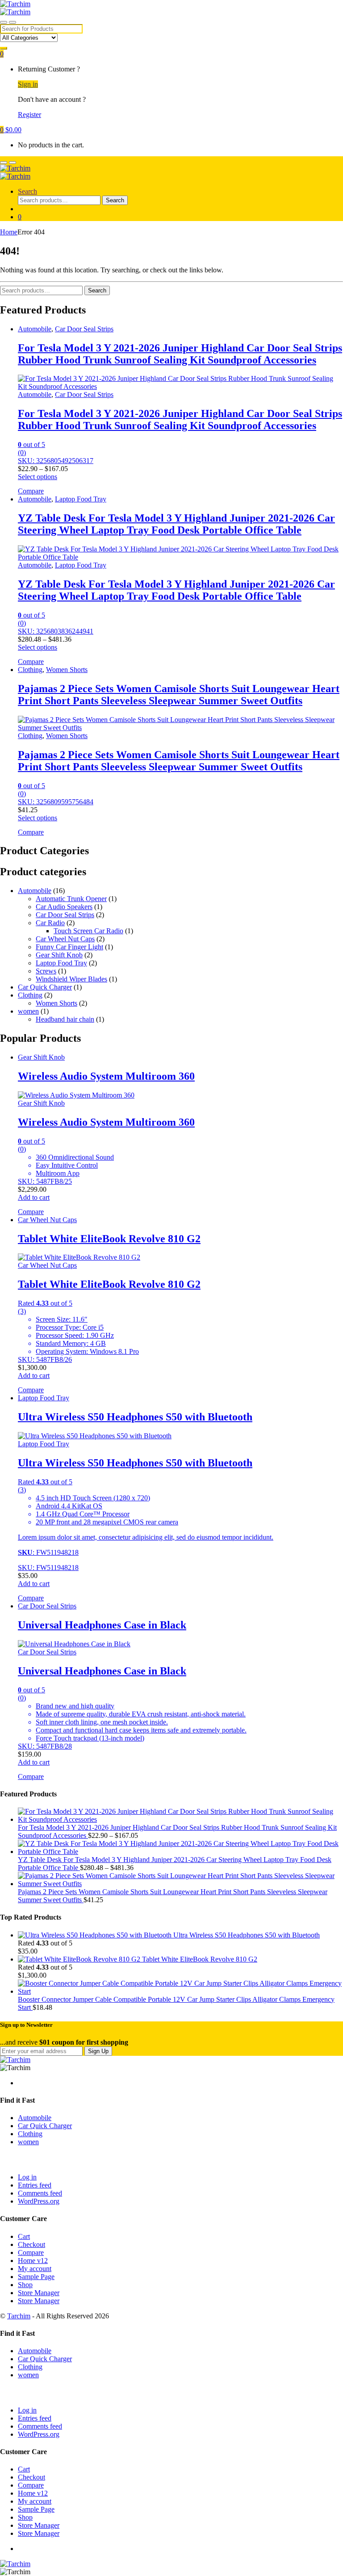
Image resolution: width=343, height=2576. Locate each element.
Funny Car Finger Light (69, 947)
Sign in (28, 84)
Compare (31, 2252)
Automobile (35, 329)
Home (9, 232)
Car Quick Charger (45, 987)
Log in (27, 2177)
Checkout (31, 2244)
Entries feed (35, 2185)
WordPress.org (39, 2201)
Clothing (30, 670)
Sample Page (36, 2277)
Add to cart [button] (34, 1197)
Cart (24, 2236)
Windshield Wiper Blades (71, 979)
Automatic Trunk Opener (71, 899)
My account (35, 2269)
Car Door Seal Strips (84, 329)
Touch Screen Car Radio (88, 931)
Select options (38, 477)
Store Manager (39, 2293)
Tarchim (19, 2316)
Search (27, 191)
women (28, 1011)
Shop (25, 2285)
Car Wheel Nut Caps (65, 939)
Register (29, 115)
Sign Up (98, 2051)
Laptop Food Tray (81, 499)
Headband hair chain (65, 1019)
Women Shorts (67, 670)
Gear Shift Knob (59, 955)
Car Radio (50, 923)
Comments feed (40, 2193)
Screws (46, 971)
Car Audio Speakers (64, 907)
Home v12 (33, 2261)
